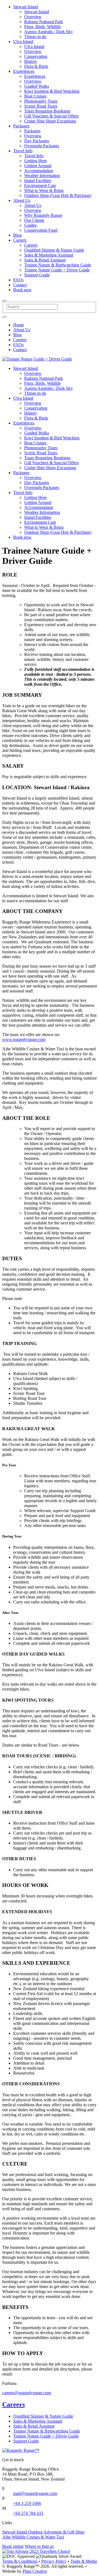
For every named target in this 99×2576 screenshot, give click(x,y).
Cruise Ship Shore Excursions (50, 121)
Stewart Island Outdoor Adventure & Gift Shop (43, 2532)
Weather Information (42, 176)
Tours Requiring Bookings (47, 111)
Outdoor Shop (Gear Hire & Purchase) (58, 195)
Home (19, 325)
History (31, 61)
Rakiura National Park (44, 22)
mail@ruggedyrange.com (35, 2493)
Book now (22, 290)
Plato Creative (35, 2571)
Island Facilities (38, 181)
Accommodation (39, 171)
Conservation (36, 56)
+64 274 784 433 (28, 2513)
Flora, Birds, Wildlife (42, 27)
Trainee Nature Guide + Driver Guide (57, 270)
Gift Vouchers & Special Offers (51, 116)
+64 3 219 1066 (27, 2503)
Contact (20, 285)
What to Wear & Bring (44, 190)
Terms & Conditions (20, 2561)
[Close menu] (4, 301)
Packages (21, 126)
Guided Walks (37, 86)
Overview (33, 17)
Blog (17, 235)
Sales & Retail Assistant (45, 260)
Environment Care (40, 185)
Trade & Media (84, 2561)
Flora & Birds (36, 66)
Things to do (35, 37)
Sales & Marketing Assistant (49, 255)
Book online (13, 2546)
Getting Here (35, 161)
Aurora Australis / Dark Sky (49, 32)
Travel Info (23, 151)
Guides (30, 225)
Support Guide (37, 275)
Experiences (24, 71)
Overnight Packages (42, 146)
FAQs (18, 280)
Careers (20, 240)
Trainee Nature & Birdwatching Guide (58, 265)
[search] (4, 317)
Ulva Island (23, 42)
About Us (22, 200)
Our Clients (34, 220)
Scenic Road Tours (41, 106)
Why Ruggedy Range (43, 215)
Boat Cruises (35, 96)
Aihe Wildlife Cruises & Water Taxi (33, 2537)
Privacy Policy (54, 2561)
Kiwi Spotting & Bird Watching (52, 91)
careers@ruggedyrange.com (27, 2393)
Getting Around (38, 166)
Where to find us (39, 2546)
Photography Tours (41, 101)
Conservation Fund (41, 230)
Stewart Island (26, 7)
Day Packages (37, 141)
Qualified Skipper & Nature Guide (54, 250)
